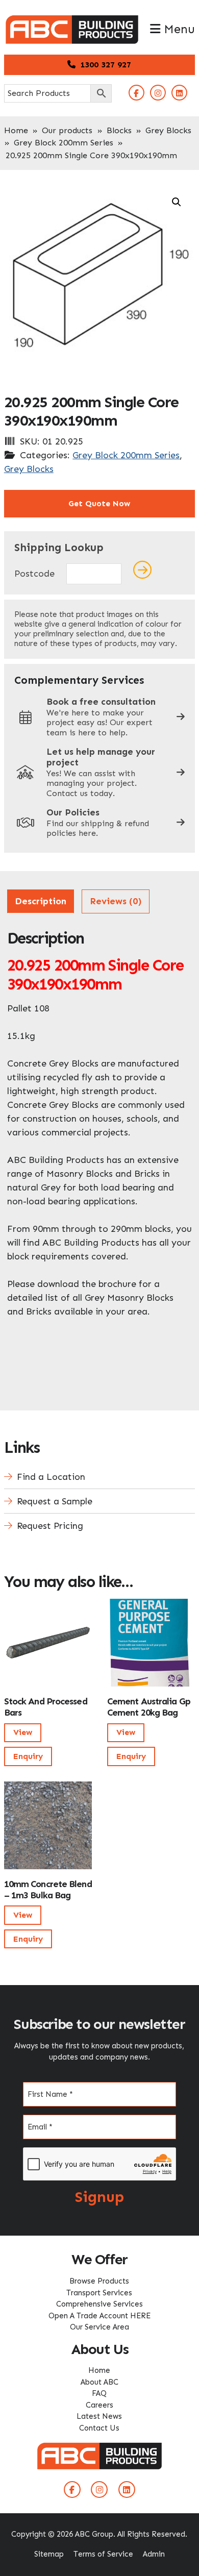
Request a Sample (55, 1501)
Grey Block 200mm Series (64, 143)
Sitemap (49, 2554)
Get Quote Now (99, 503)
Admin (154, 2554)
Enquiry (28, 1756)
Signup (99, 2197)
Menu (178, 29)
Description (41, 901)
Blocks (119, 130)
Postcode (34, 574)
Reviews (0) (116, 901)
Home (16, 130)
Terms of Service (103, 2554)
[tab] (41, 901)
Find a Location (51, 1477)
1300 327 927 (104, 65)
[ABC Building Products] (72, 20)
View (23, 1732)
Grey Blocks (168, 130)
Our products (67, 130)
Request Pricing (50, 1526)
